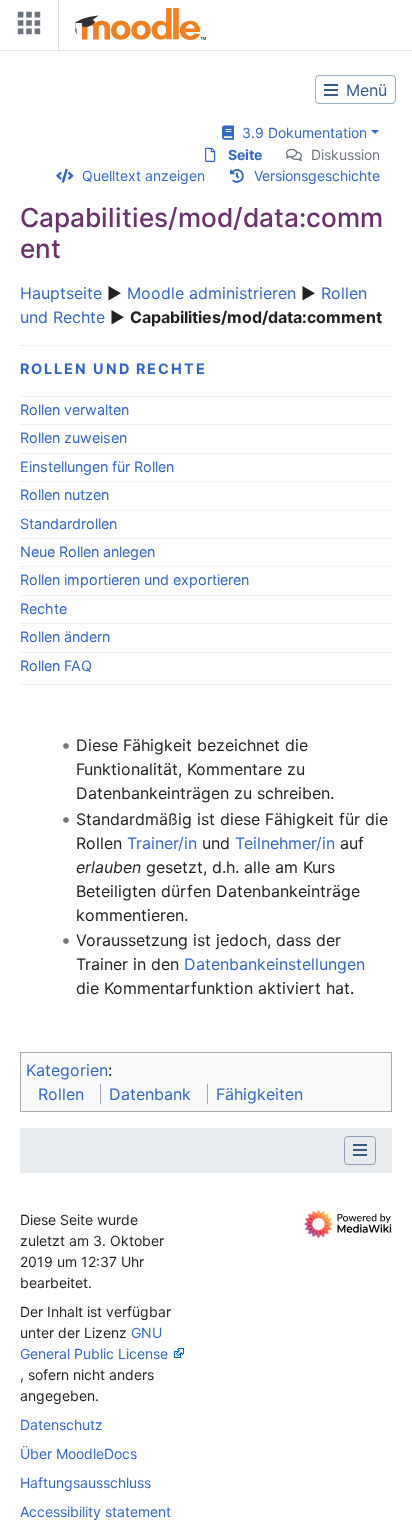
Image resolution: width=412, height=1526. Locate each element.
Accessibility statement (95, 1511)
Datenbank (150, 1094)
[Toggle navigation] (25, 27)
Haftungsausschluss (85, 1482)
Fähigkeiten (259, 1094)
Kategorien (67, 1070)
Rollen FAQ (56, 665)
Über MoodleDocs (78, 1453)
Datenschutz (61, 1424)
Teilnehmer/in (285, 843)
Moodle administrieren (211, 293)
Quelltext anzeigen (143, 175)
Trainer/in (162, 843)
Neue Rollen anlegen (87, 551)
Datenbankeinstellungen (274, 964)
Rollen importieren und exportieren (134, 579)
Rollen (61, 1094)
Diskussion (345, 154)
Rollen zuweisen (73, 437)
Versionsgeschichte (317, 175)
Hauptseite (61, 293)
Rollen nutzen (64, 494)
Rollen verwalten (74, 409)
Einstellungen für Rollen (97, 466)
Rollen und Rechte (113, 368)
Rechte (43, 608)
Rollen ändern (65, 636)
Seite (245, 154)
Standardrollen (68, 523)
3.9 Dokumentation (300, 132)
